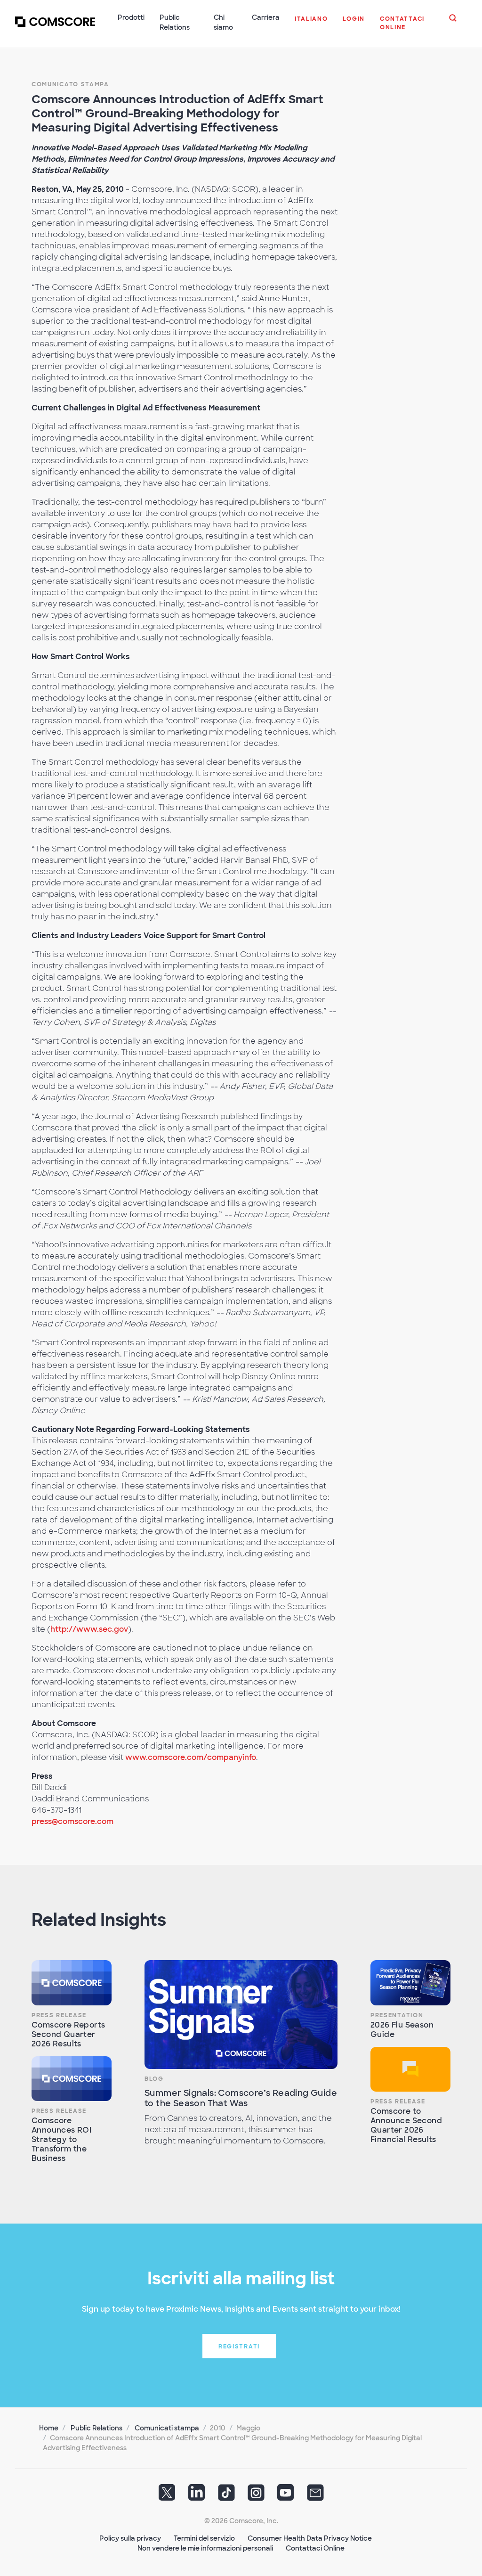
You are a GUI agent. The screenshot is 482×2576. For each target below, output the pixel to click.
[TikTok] (226, 2496)
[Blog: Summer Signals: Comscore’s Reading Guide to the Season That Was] (241, 2015)
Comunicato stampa (70, 84)
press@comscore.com (72, 1821)
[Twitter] (167, 2496)
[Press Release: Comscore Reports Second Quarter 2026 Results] (72, 1983)
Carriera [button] (266, 17)
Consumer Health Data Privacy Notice (310, 2538)
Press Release (59, 2015)
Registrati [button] (239, 2347)
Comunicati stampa (167, 2428)
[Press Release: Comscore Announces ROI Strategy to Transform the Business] (72, 2079)
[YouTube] (286, 2496)
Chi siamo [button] (223, 22)
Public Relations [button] (175, 22)
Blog (154, 2079)
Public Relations (96, 2428)
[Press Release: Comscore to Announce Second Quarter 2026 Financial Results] (410, 2069)
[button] (311, 24)
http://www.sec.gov (89, 1629)
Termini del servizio (204, 2538)
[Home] (55, 28)
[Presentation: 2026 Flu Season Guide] (410, 1983)
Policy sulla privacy (130, 2538)
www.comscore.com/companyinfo (191, 1757)
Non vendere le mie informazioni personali (205, 2548)
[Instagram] (256, 2496)
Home (49, 2428)
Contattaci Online (315, 2548)
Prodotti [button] (131, 17)
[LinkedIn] (197, 2496)
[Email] (315, 2496)
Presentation (397, 2015)
